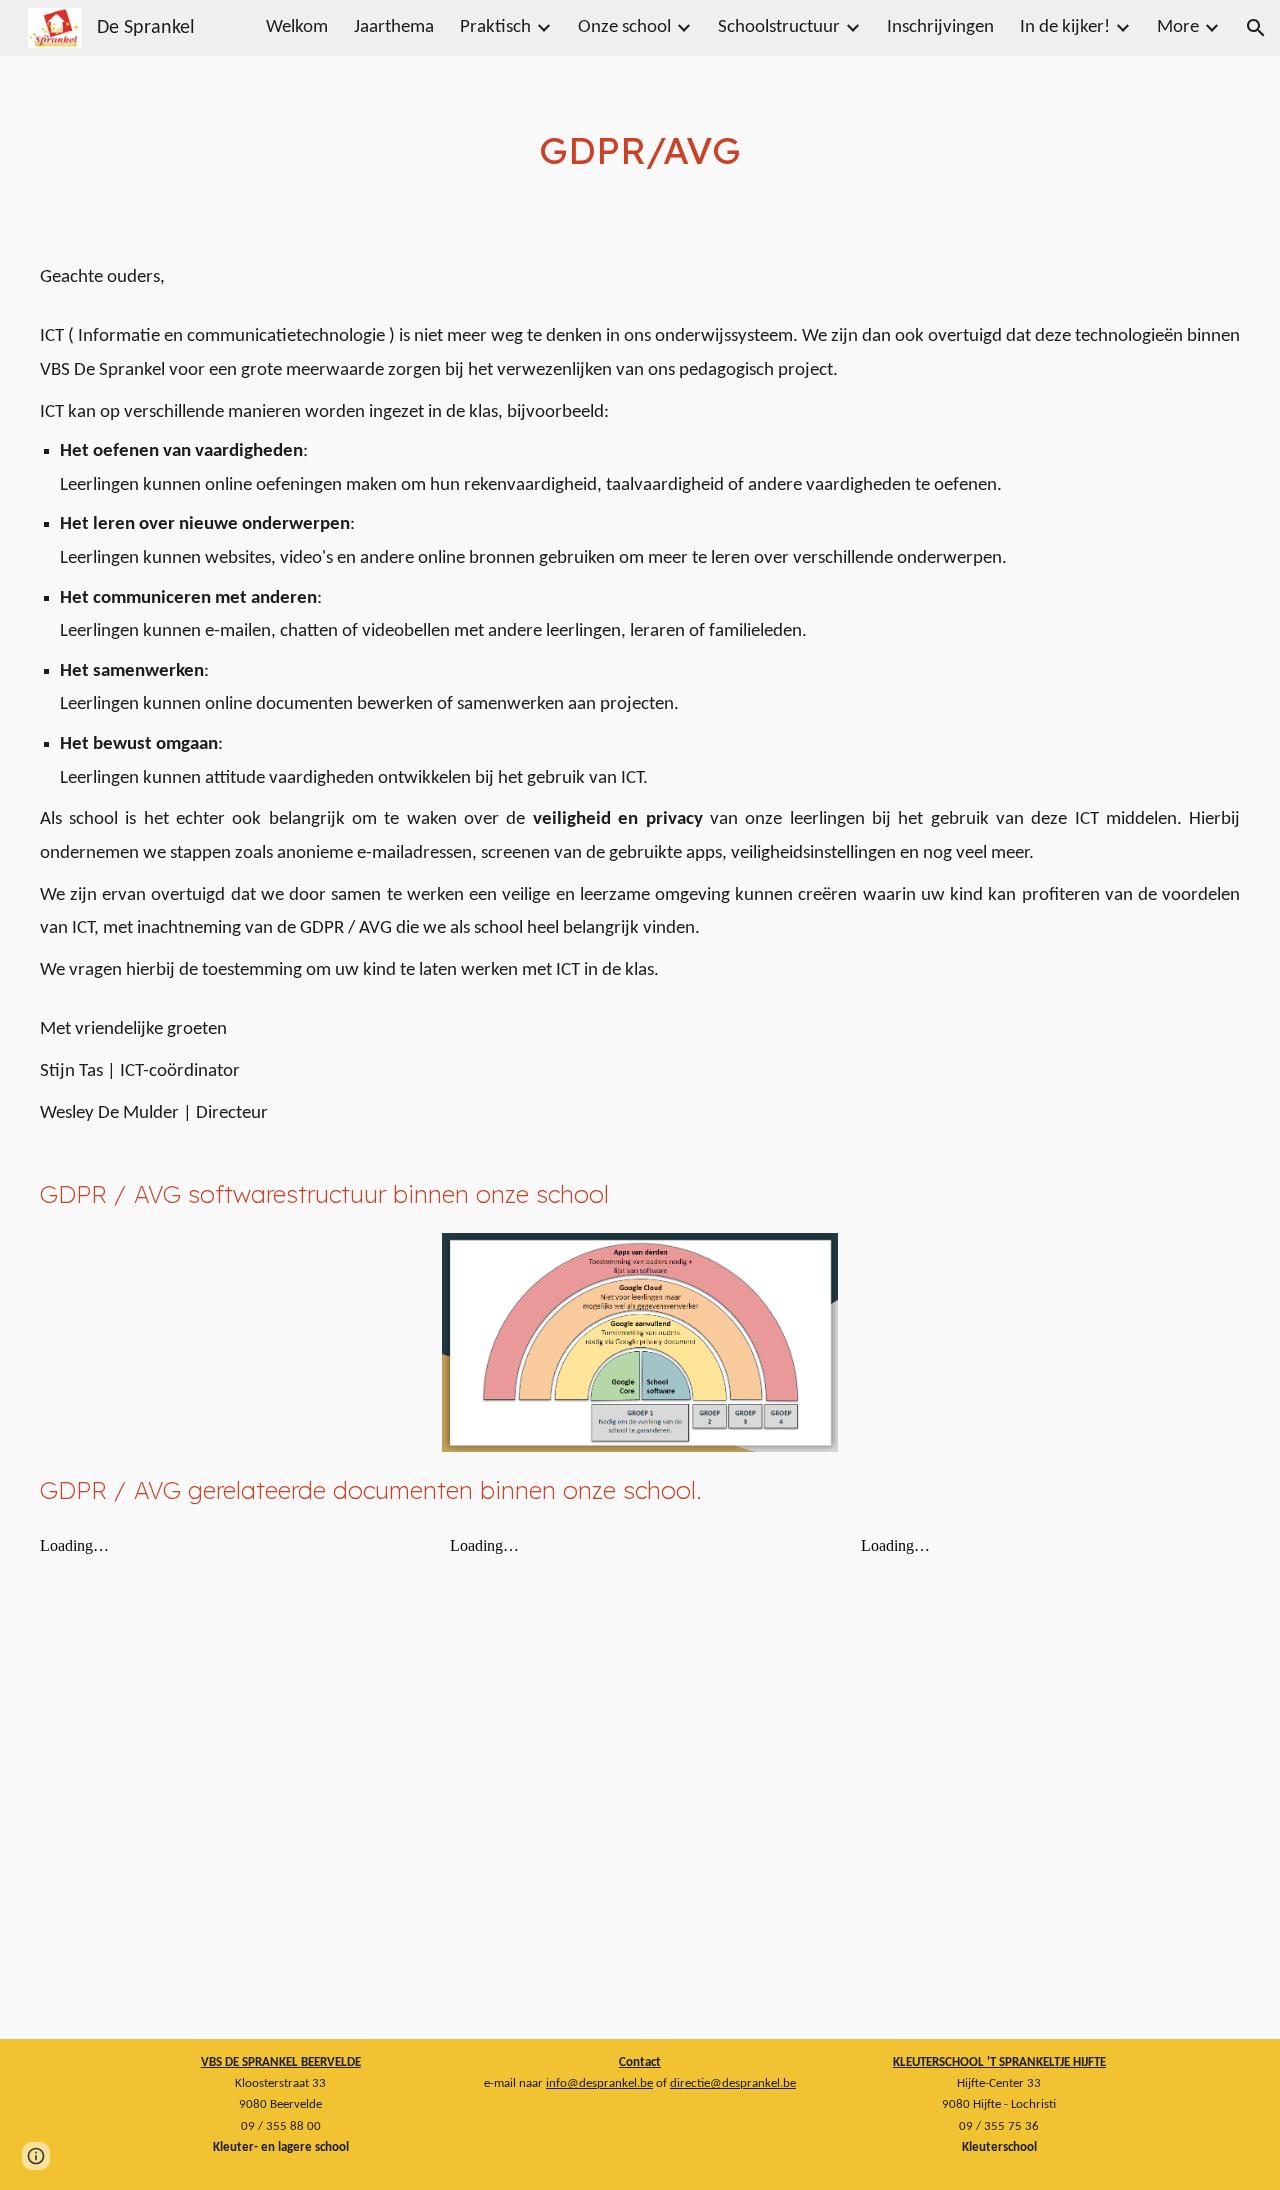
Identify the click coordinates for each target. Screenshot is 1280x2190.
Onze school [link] (624, 27)
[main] (640, 150)
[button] (1256, 28)
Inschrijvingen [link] (940, 27)
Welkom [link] (297, 27)
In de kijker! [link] (1065, 27)
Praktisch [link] (495, 27)
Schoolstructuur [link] (779, 27)
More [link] (1178, 27)
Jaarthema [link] (394, 27)
